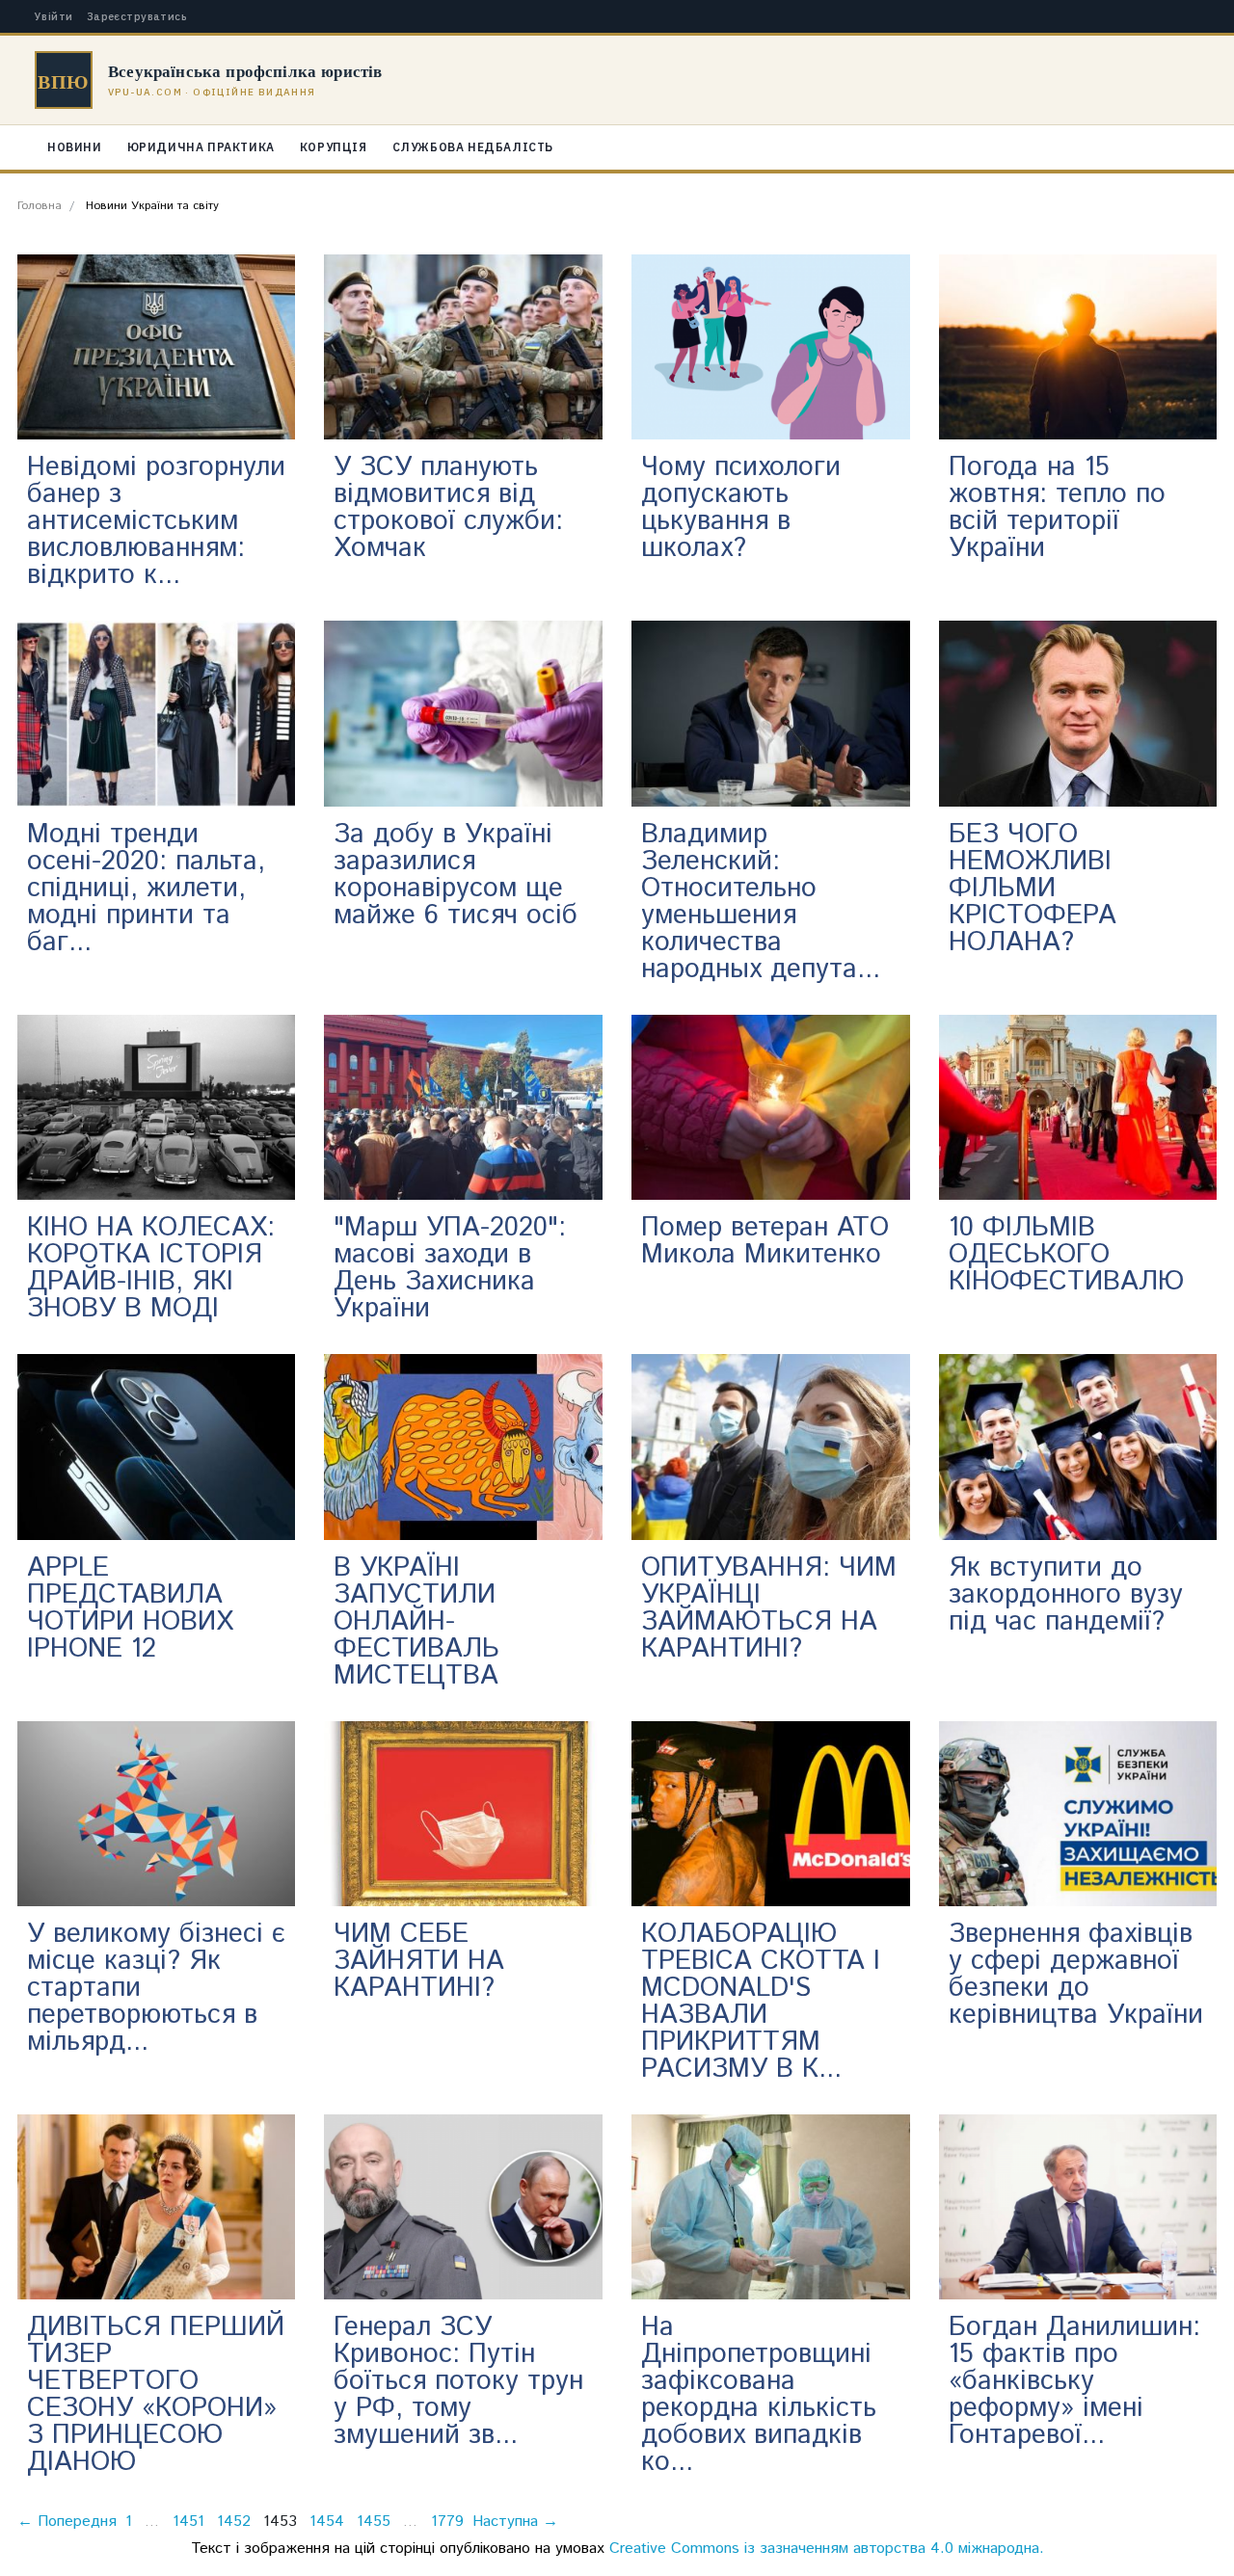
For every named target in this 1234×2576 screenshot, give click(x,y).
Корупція (334, 147)
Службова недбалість (473, 147)
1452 (234, 2522)
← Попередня (67, 2522)
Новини (75, 147)
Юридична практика (201, 147)
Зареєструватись (137, 17)
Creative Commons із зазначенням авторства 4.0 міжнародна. (827, 2549)
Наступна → (515, 2522)
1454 (327, 2522)
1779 (447, 2522)
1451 (188, 2522)
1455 (374, 2522)
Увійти (54, 17)
